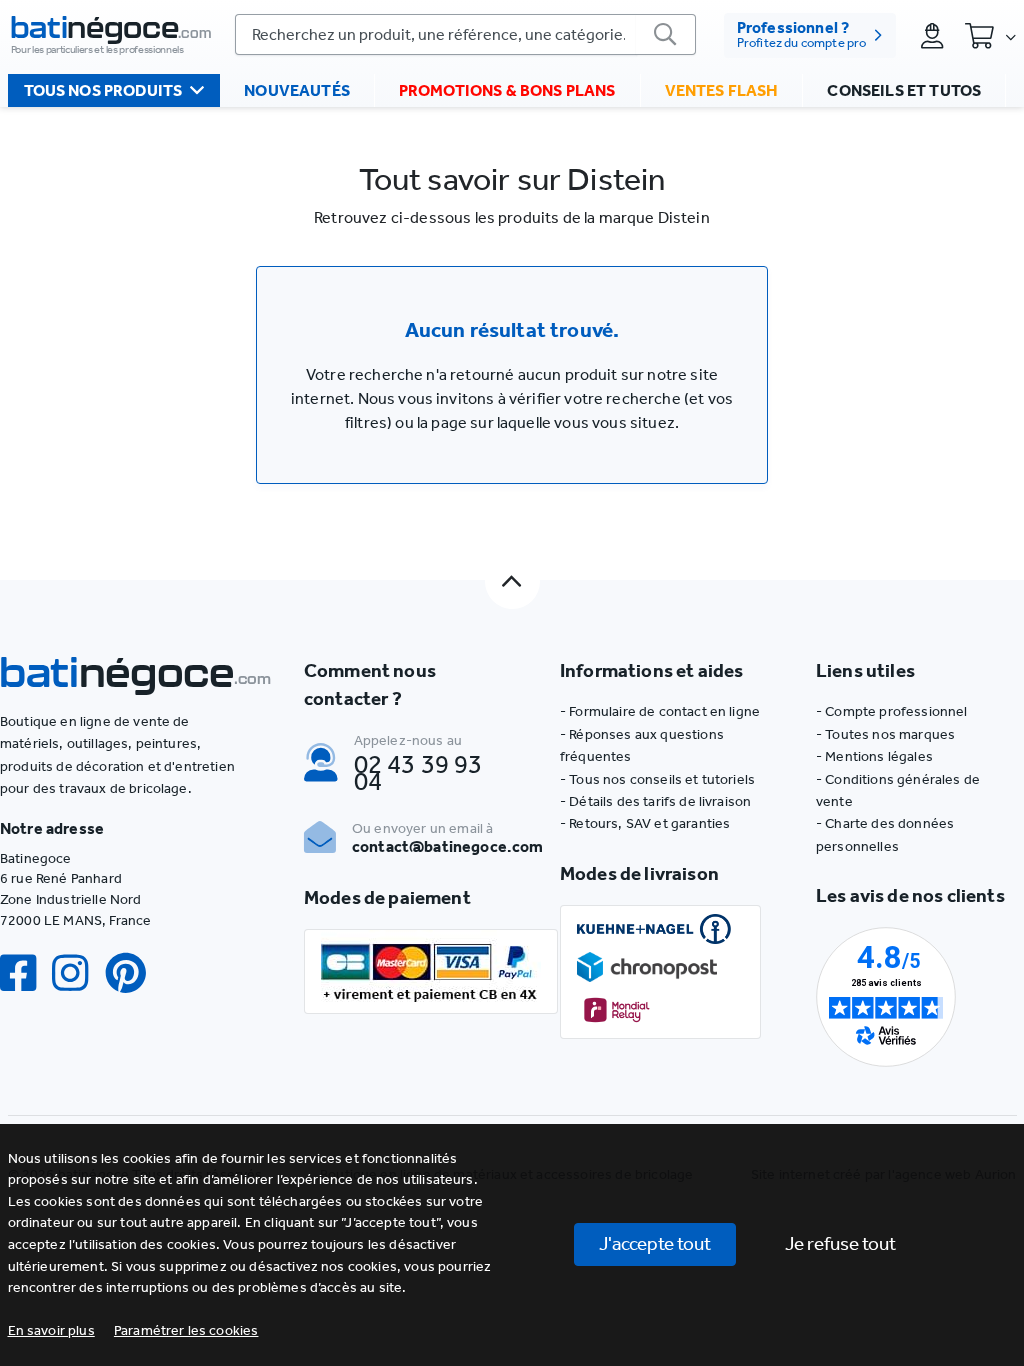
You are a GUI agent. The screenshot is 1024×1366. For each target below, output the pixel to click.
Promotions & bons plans (507, 90)
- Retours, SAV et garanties (645, 823)
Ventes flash (722, 90)
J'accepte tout (655, 1243)
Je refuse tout (840, 1243)
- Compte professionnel (892, 711)
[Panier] (990, 35)
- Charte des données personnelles (885, 834)
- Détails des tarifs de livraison (655, 801)
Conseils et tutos (904, 90)
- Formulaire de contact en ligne (660, 711)
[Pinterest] (134, 973)
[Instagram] (78, 973)
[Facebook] (26, 973)
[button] (186, 1330)
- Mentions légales (874, 756)
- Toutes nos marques (885, 734)
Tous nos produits (103, 90)
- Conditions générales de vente (898, 790)
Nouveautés (297, 90)
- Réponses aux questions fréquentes (642, 745)
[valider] (666, 34)
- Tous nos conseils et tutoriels (657, 779)
